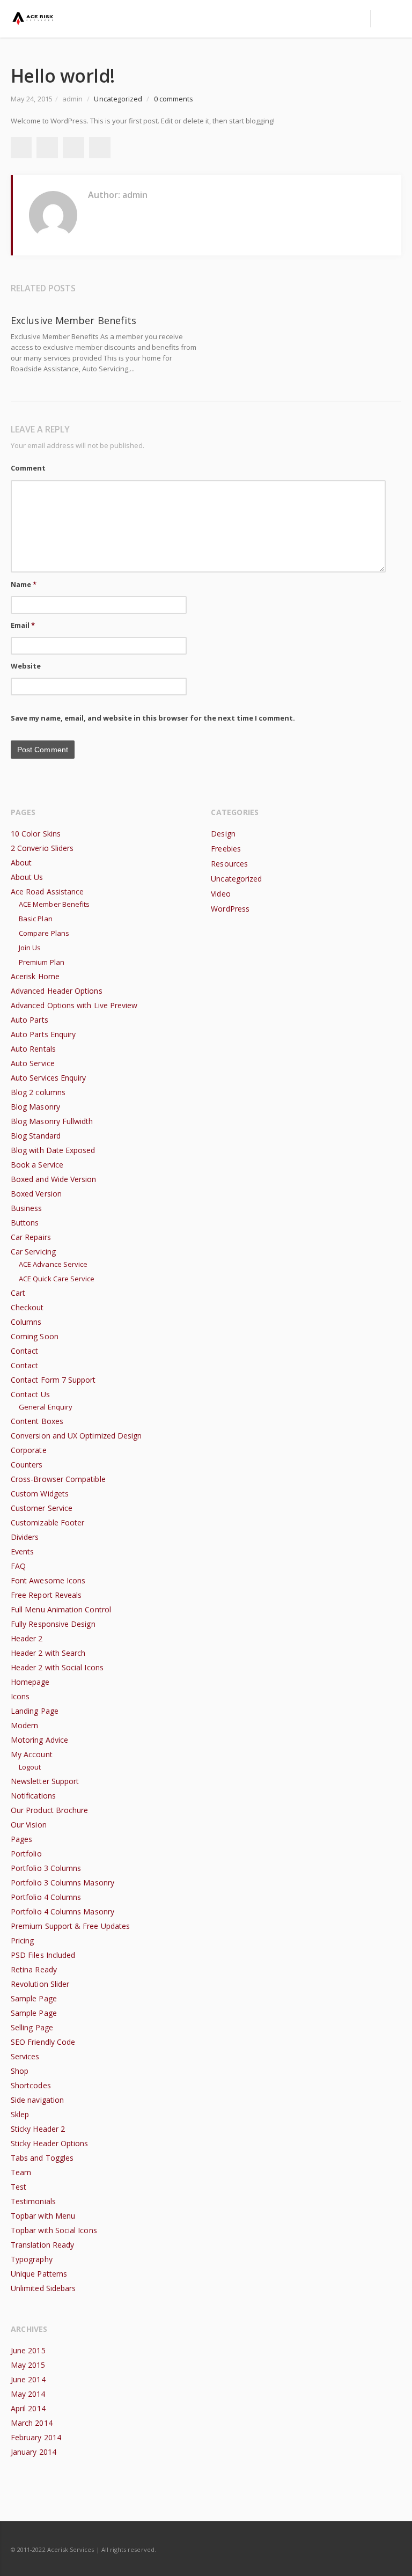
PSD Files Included (43, 1955)
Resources (229, 864)
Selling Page (32, 2027)
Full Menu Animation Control (61, 1609)
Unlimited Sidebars (43, 2288)
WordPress (230, 909)
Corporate (29, 1450)
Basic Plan (36, 919)
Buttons (25, 1223)
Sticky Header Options (49, 2143)
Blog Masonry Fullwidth (52, 1121)
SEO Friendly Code (43, 2042)
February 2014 (36, 2437)
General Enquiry (46, 1407)
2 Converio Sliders (42, 848)
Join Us (30, 948)
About (21, 863)
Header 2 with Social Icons (57, 1667)
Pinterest (100, 148)
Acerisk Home (35, 976)
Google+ (73, 148)
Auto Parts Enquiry (43, 1034)
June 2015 (28, 2350)
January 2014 (34, 2452)
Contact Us (30, 1394)
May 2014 (28, 2394)
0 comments (174, 99)
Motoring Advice (39, 1740)
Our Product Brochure (49, 1810)
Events (22, 1551)
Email (23, 625)
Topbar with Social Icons (54, 2230)
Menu (354, 19)
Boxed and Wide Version (54, 1179)
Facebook (21, 148)
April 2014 (28, 2408)
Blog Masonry (35, 1107)
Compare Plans (44, 933)
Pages (21, 1839)
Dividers (25, 1537)
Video (220, 894)
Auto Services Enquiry (48, 1078)
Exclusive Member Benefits (73, 320)
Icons (20, 1696)
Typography (32, 2259)
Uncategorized (118, 99)
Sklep (20, 2114)
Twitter (47, 148)
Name (24, 584)
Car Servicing (33, 1252)
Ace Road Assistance (47, 891)
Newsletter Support (45, 1781)
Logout (30, 1767)
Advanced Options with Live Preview (74, 1005)
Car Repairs (31, 1237)
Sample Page (34, 1998)
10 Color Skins (36, 834)
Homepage (30, 1682)
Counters (27, 1465)
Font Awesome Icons (48, 1580)
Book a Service (37, 1165)
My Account (32, 1754)
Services (25, 2056)
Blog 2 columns (38, 1092)
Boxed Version (36, 1194)
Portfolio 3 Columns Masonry (62, 1883)
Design (223, 834)
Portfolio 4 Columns (46, 1897)
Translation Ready (42, 2245)
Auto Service (33, 1063)
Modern (24, 1725)
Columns (26, 1322)
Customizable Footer (47, 1522)
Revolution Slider (40, 1984)
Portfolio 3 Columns (46, 1868)
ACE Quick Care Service (57, 1279)
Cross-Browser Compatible (58, 1479)
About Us (27, 877)
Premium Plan (42, 962)
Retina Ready (34, 1969)
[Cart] (386, 19)
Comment (28, 468)
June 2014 (28, 2379)
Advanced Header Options (57, 991)
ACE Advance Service (53, 1264)
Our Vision (29, 1825)
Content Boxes (37, 1421)
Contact (25, 1351)
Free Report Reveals (46, 1595)
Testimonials (33, 2201)
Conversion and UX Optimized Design (76, 1436)
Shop (20, 2071)
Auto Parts (30, 1020)
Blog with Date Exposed (53, 1150)
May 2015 (28, 2365)
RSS (391, 2549)
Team (21, 2172)
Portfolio (26, 1854)
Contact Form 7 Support (53, 1380)
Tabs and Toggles (42, 2158)
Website (26, 666)
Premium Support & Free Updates (70, 1926)
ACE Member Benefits (54, 904)
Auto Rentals (33, 1049)
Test (19, 2187)
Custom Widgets (40, 1494)
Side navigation (37, 2100)
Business (27, 1208)
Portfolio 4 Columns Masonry (62, 1911)
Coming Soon (35, 1336)
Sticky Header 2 (38, 2129)
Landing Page (35, 1711)
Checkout (27, 1307)
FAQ (18, 1566)
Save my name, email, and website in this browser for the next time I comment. (153, 718)
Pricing (23, 1940)
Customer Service (42, 1508)
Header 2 (27, 1638)
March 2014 (32, 2423)
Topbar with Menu (43, 2216)
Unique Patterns (39, 2274)
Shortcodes (31, 2085)
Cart (18, 1293)
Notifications (33, 1796)
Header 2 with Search (48, 1653)
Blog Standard (36, 1136)
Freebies (226, 849)
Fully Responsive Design (53, 1624)
